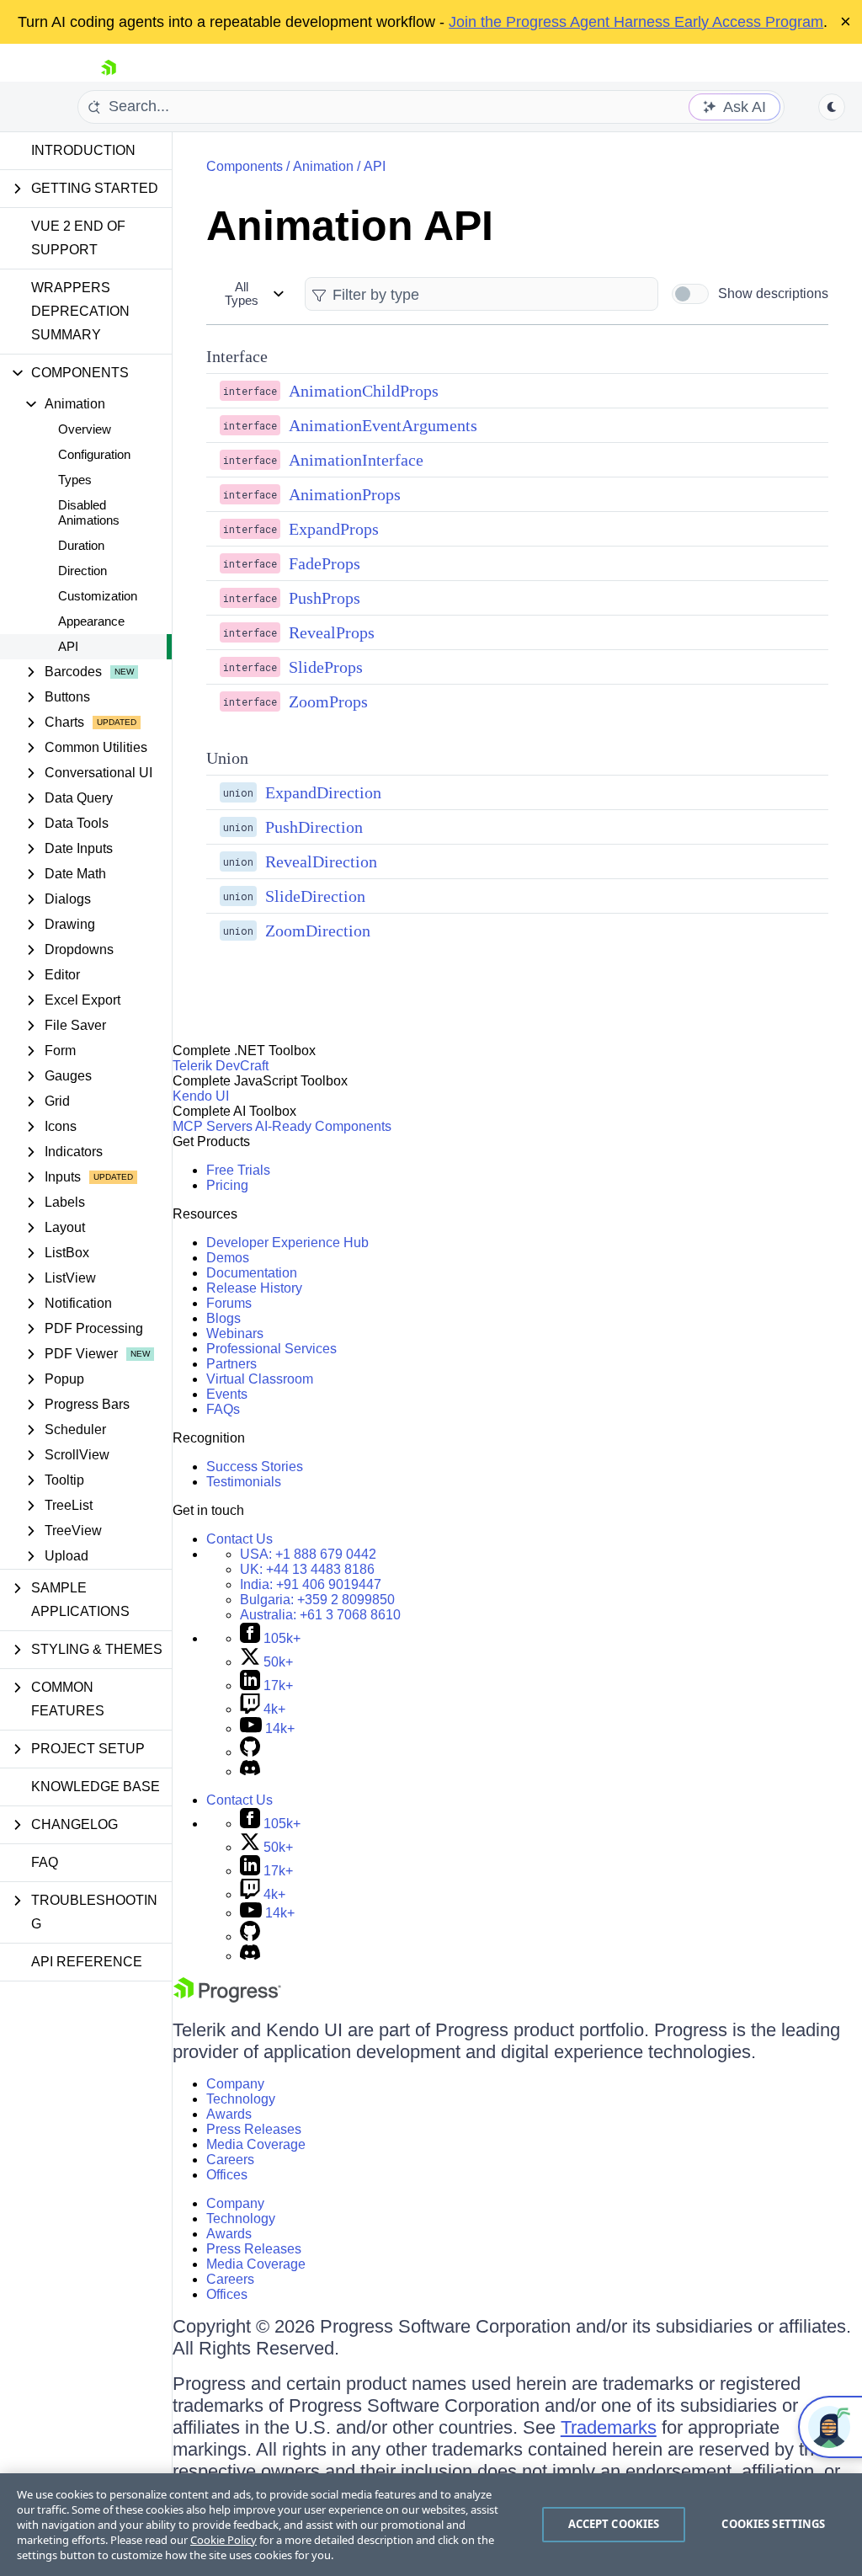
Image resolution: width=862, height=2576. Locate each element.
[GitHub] (250, 1752)
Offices (227, 2175)
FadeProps (325, 563)
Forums (229, 1303)
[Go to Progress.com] (227, 1998)
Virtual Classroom (260, 1379)
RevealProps (332, 632)
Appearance (91, 621)
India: (311, 1584)
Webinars (235, 1333)
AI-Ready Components (323, 1126)
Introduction (83, 150)
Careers (230, 2160)
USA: (308, 1554)
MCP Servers (213, 1126)
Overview (85, 429)
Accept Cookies (614, 2524)
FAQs (223, 1409)
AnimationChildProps (364, 391)
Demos (228, 1258)
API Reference (87, 1962)
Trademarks (609, 2427)
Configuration (94, 454)
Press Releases (254, 2129)
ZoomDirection (318, 931)
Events (227, 1394)
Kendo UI (201, 1096)
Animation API (350, 226)
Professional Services (271, 1349)
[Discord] (250, 1771)
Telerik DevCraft (221, 1066)
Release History (254, 1288)
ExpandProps (334, 529)
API (68, 646)
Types (75, 480)
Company (235, 2084)
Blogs (223, 1318)
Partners (231, 1364)
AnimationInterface (356, 460)
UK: (307, 1569)
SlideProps (326, 667)
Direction (82, 571)
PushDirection (314, 827)
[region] (431, 2525)
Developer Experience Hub (287, 1243)
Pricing (227, 1185)
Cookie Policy (223, 2540)
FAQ (45, 1862)
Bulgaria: (317, 1600)
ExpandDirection (323, 792)
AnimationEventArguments (383, 425)
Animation (323, 166)
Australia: (320, 1615)
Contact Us (239, 1539)
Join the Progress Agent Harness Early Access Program (636, 22)
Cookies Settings (773, 2524)
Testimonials (244, 1482)
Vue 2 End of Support (78, 238)
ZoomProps (328, 701)
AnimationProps (345, 494)
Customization (98, 596)
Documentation (252, 1273)
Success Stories (255, 1467)
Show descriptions (773, 293)
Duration (81, 545)
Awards (229, 2114)
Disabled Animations (89, 512)
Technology (241, 2099)
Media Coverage (256, 2144)
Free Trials (238, 1170)
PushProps (325, 598)
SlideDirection (315, 896)
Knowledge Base (96, 1787)
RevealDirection (321, 861)
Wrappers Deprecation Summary (80, 311)
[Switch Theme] (832, 107)
